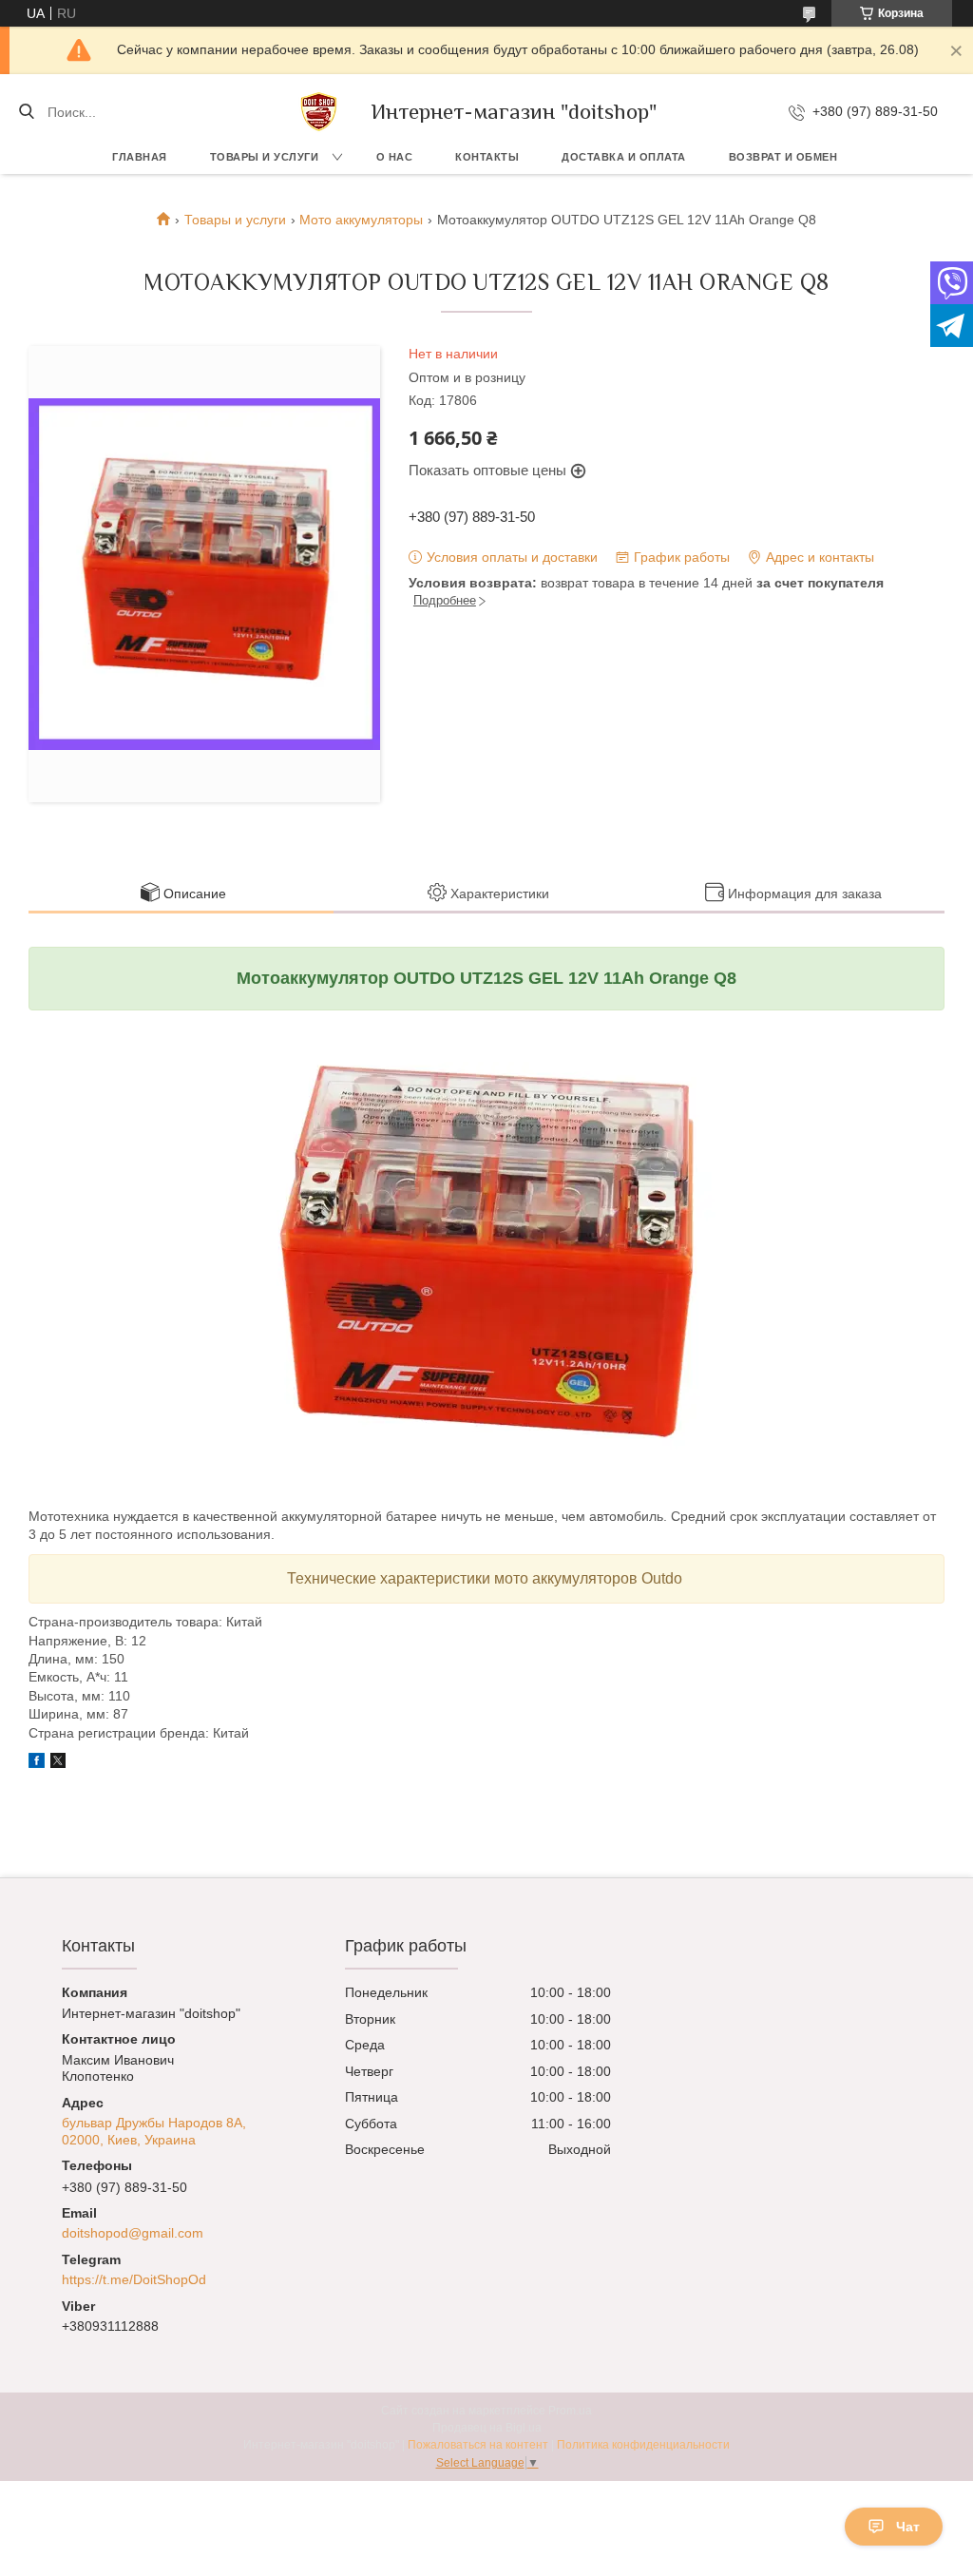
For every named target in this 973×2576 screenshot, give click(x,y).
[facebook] (37, 1763)
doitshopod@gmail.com (133, 2233)
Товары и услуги (265, 157)
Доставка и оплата (624, 157)
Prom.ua (570, 2411)
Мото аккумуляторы (361, 220)
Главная (140, 157)
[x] (58, 1763)
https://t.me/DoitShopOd (134, 2279)
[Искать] (26, 112)
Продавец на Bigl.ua (487, 2428)
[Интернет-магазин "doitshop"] (319, 112)
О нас (395, 157)
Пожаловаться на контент (478, 2445)
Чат (908, 2527)
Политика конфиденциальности (643, 2445)
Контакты (487, 157)
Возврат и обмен (783, 157)
